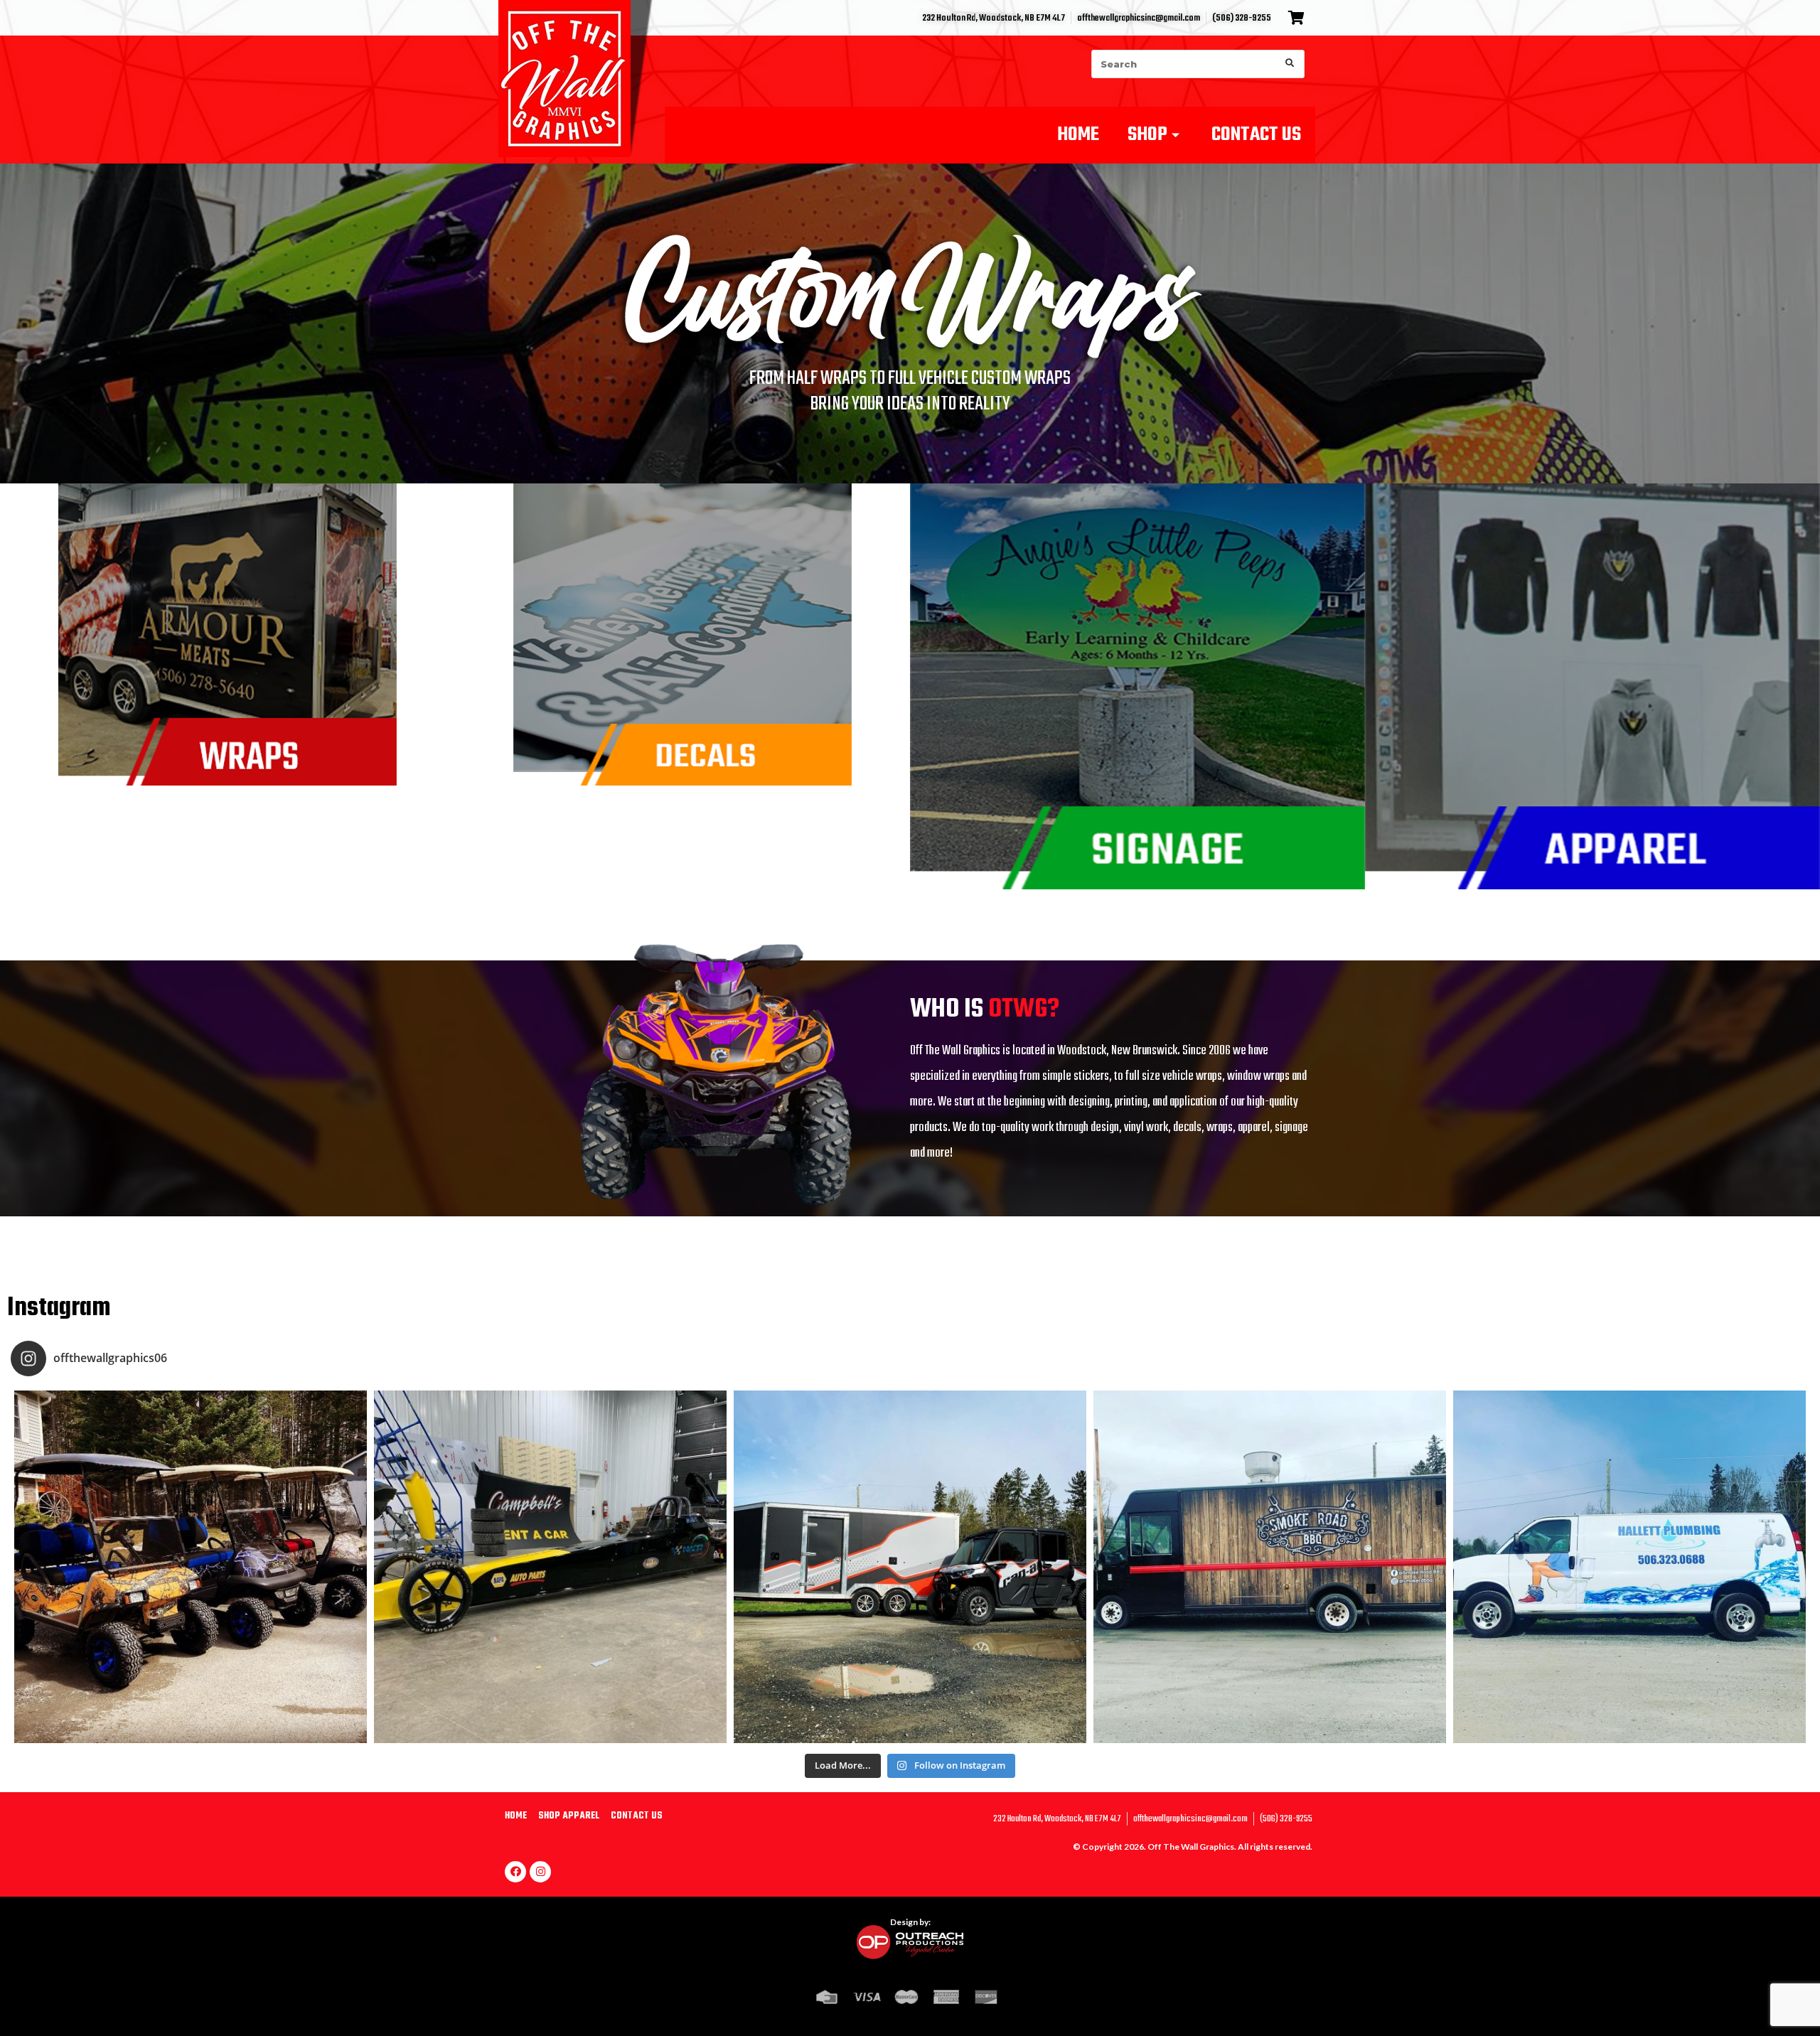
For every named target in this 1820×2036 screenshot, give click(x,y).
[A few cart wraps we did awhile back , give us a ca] (191, 1567)
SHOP (1147, 135)
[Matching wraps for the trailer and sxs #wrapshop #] (910, 1567)
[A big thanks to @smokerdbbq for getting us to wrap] (1270, 1567)
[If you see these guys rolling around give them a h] (1629, 1567)
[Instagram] (540, 1872)
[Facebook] (515, 1872)
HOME (1078, 135)
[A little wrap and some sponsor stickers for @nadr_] (550, 1567)
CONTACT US (1256, 135)
